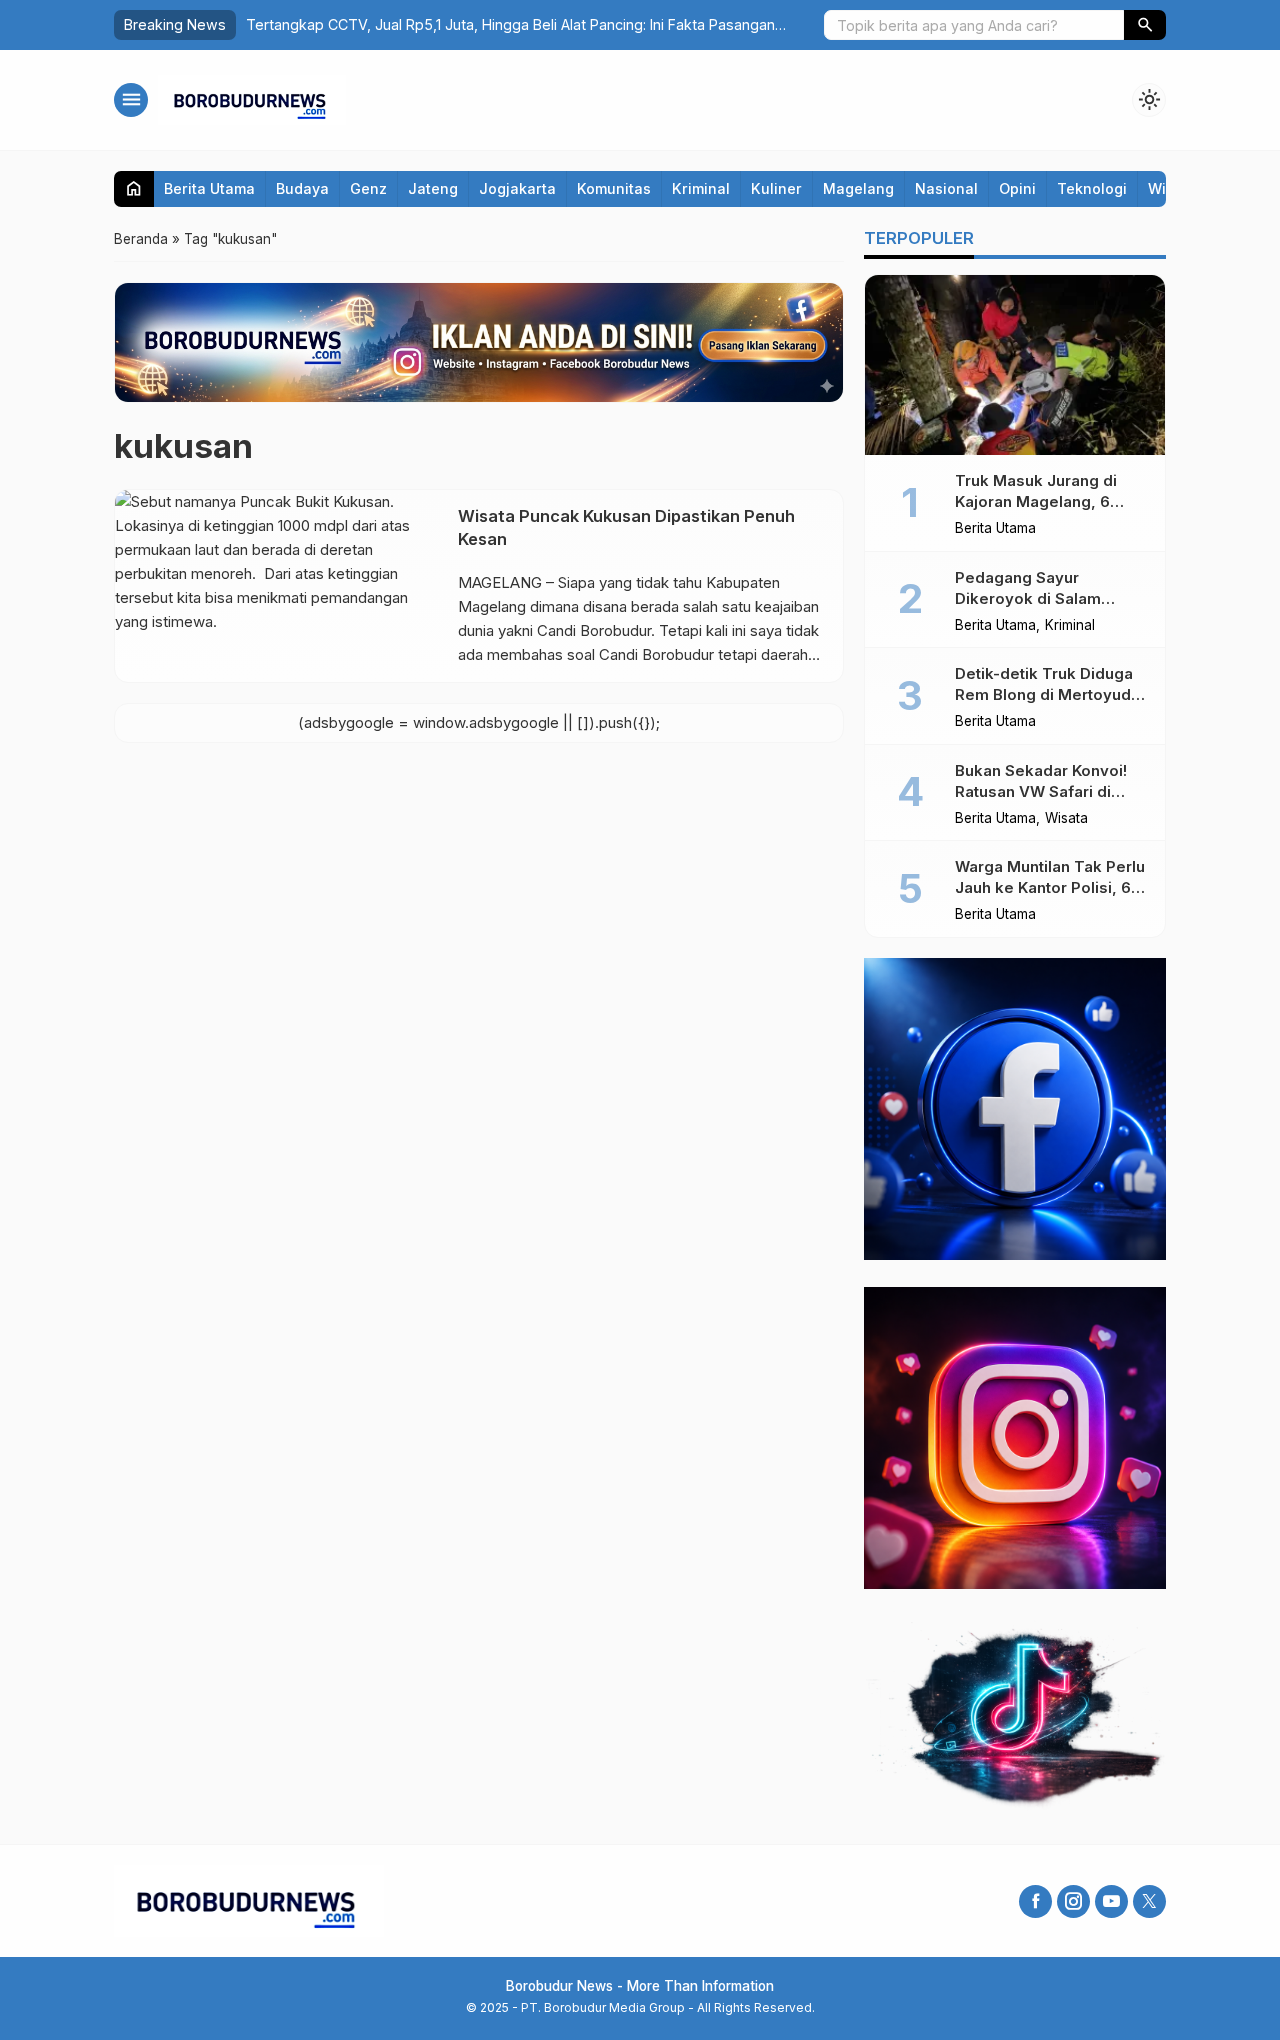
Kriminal (701, 188)
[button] (1145, 25)
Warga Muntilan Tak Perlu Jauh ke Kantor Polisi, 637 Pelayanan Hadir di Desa (1052, 887)
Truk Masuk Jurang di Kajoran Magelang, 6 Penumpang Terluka (1036, 501)
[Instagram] (1073, 1901)
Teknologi (1092, 188)
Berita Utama (209, 188)
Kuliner (776, 188)
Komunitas (614, 188)
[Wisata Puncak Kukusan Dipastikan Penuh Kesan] (279, 586)
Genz (368, 188)
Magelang (858, 188)
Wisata (1066, 819)
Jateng (433, 188)
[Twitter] (1149, 1901)
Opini (1017, 188)
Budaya (302, 188)
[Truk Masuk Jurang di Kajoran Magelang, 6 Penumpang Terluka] (1015, 365)
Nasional (946, 188)
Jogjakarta (517, 188)
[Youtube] (1111, 1901)
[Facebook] (1035, 1901)
